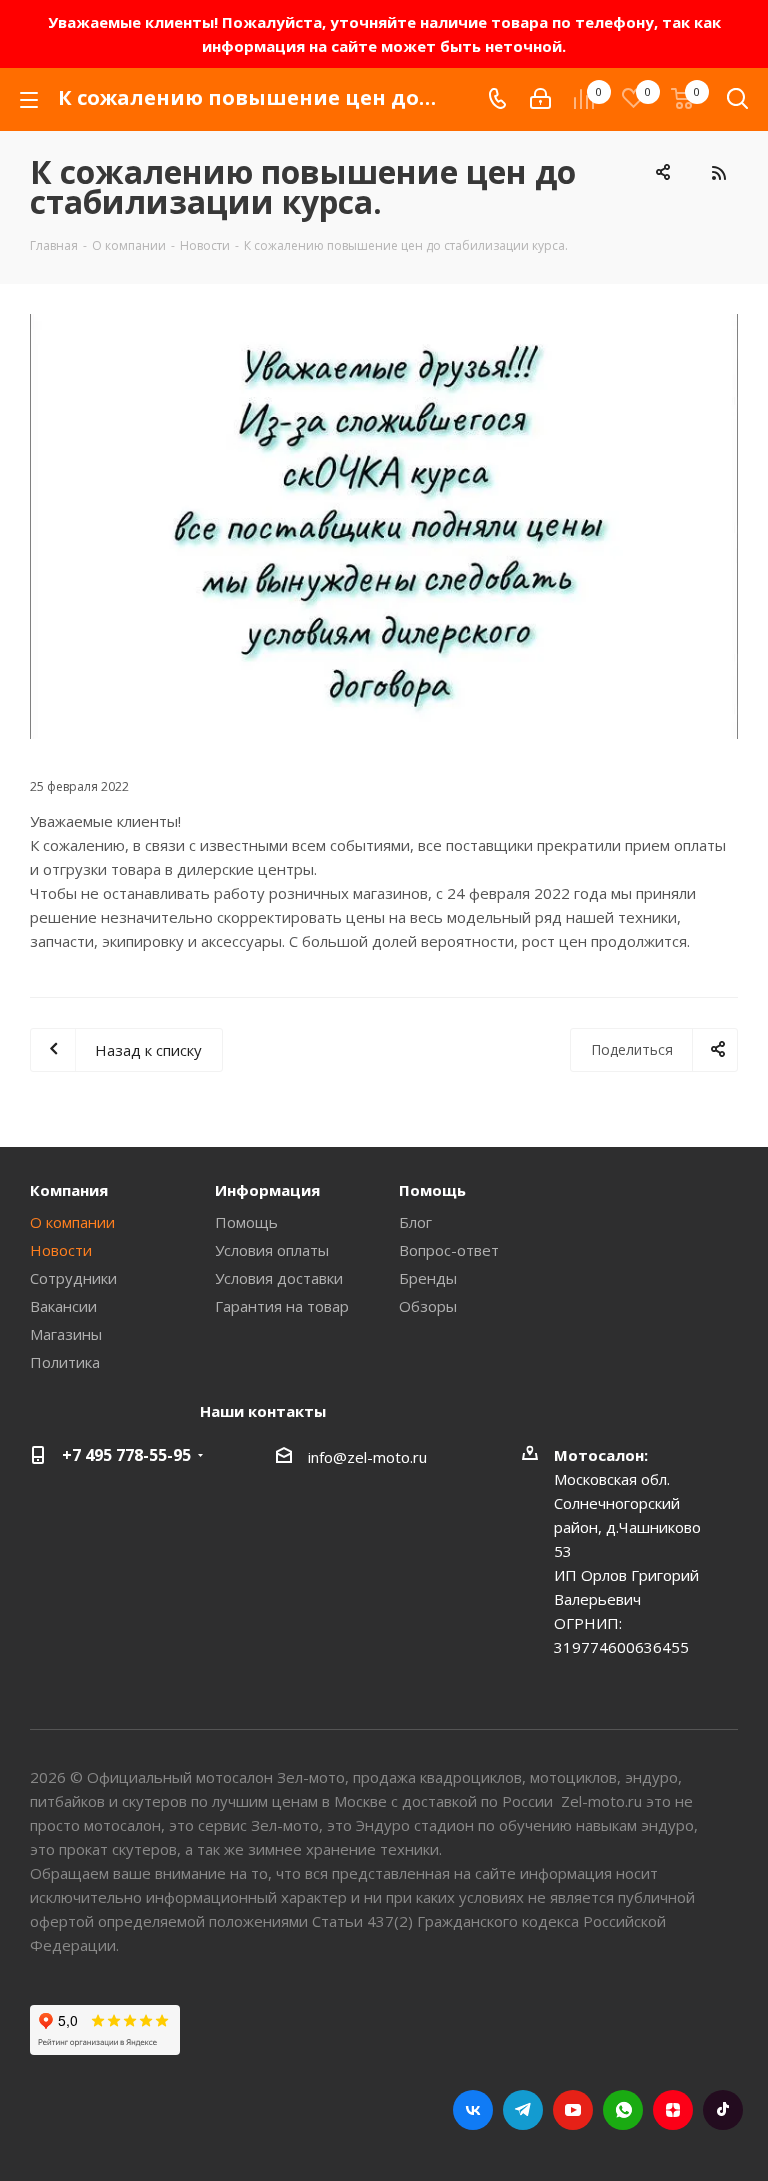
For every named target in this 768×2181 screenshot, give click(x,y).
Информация (267, 1190)
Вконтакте (473, 2110)
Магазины (66, 1334)
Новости (61, 1250)
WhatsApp (623, 2110)
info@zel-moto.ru (367, 1457)
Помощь (246, 1222)
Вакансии (63, 1306)
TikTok (723, 2110)
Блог (415, 1222)
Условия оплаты (272, 1250)
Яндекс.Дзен (673, 2110)
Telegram (523, 2110)
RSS (718, 173)
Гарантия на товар (282, 1306)
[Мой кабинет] (540, 99)
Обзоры (428, 1306)
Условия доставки (279, 1278)
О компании (72, 1222)
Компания (69, 1190)
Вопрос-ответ (449, 1250)
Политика (65, 1362)
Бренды (428, 1278)
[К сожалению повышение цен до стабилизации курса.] (384, 526)
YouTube (573, 2110)
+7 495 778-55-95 (126, 1455)
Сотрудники (73, 1278)
